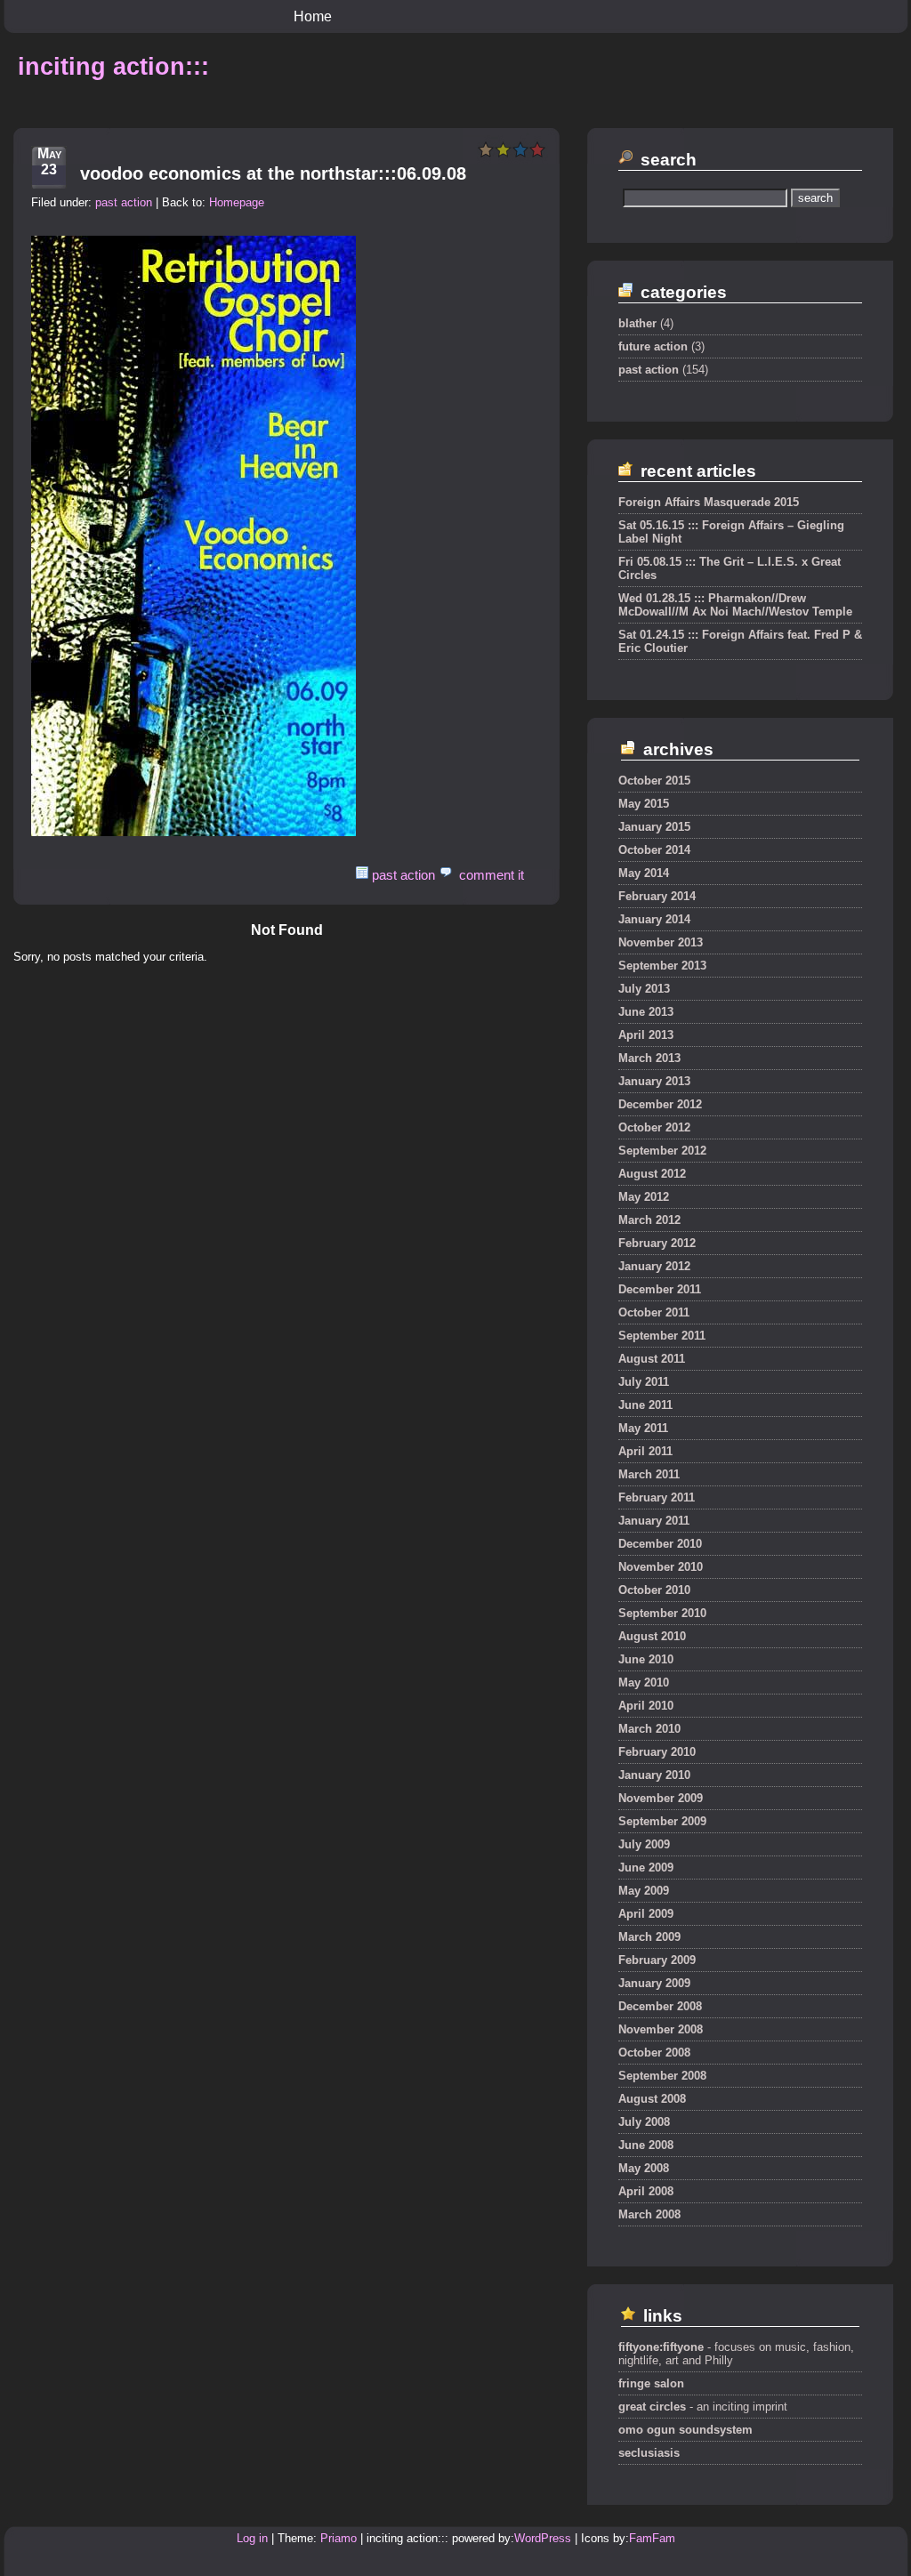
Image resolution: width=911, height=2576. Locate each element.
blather (637, 323)
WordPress (543, 2538)
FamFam (652, 2538)
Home (313, 16)
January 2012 (654, 1266)
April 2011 (645, 1451)
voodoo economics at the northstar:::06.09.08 (273, 173)
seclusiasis (649, 2453)
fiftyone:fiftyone (661, 2347)
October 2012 (654, 1127)
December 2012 (660, 1104)
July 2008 (644, 2122)
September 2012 (662, 1151)
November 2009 (661, 1798)
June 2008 (646, 2145)
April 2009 (646, 1914)
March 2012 (649, 1220)
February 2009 (657, 1960)
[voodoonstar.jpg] (193, 832)
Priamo (339, 2538)
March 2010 (649, 1729)
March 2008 (649, 2214)
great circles (652, 2407)
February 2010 (657, 1752)
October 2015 (654, 781)
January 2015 (654, 827)
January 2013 (654, 1081)
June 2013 (646, 1012)
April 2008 (646, 2191)
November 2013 (661, 942)
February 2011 (657, 1497)
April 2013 (646, 1035)
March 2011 (649, 1474)
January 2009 (654, 1983)
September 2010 (662, 1613)
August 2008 (652, 2099)
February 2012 (657, 1243)
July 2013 (644, 989)
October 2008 (654, 2053)
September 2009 (662, 1821)
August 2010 (652, 1636)
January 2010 (654, 1775)
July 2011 (644, 1382)
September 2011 (662, 1336)
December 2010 (660, 1544)
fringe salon (651, 2383)
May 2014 (644, 873)
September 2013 (662, 966)
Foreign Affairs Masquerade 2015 (709, 502)
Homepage (237, 202)
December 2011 (660, 1289)
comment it (492, 875)
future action (653, 346)
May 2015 (644, 804)
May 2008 (644, 2168)
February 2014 (657, 896)
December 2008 (660, 2006)
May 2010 (644, 1682)
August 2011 (652, 1359)
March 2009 (649, 1937)
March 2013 (649, 1058)
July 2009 (644, 1844)
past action (124, 202)
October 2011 (654, 1312)
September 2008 (662, 2076)
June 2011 (645, 1405)
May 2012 (644, 1197)
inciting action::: (113, 67)
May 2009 (644, 1891)
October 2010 (654, 1590)
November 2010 (661, 1567)
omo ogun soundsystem (685, 2430)
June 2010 (646, 1659)
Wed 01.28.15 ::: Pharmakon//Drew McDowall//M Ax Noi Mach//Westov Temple (735, 605)
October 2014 (654, 850)
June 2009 (646, 1868)
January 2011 (654, 1521)
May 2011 (643, 1428)
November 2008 (661, 2029)
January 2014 (654, 919)
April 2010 (646, 1706)
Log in (252, 2538)
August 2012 (652, 1174)
